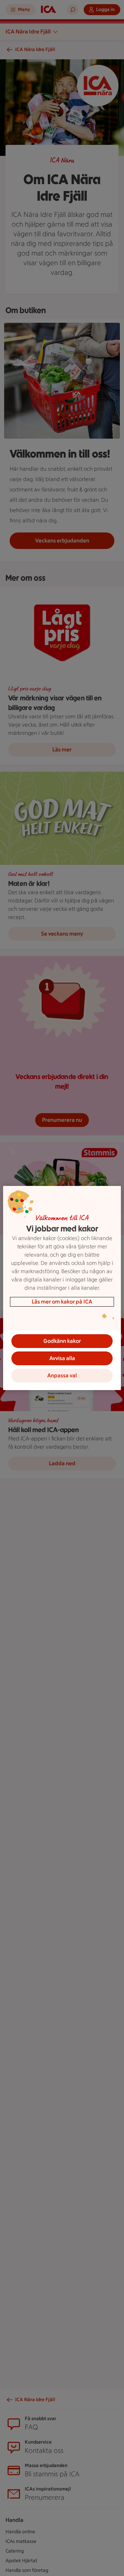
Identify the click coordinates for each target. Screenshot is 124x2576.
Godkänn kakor (62, 1341)
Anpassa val (62, 1375)
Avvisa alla (62, 1358)
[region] (62, 1288)
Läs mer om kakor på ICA (62, 1302)
